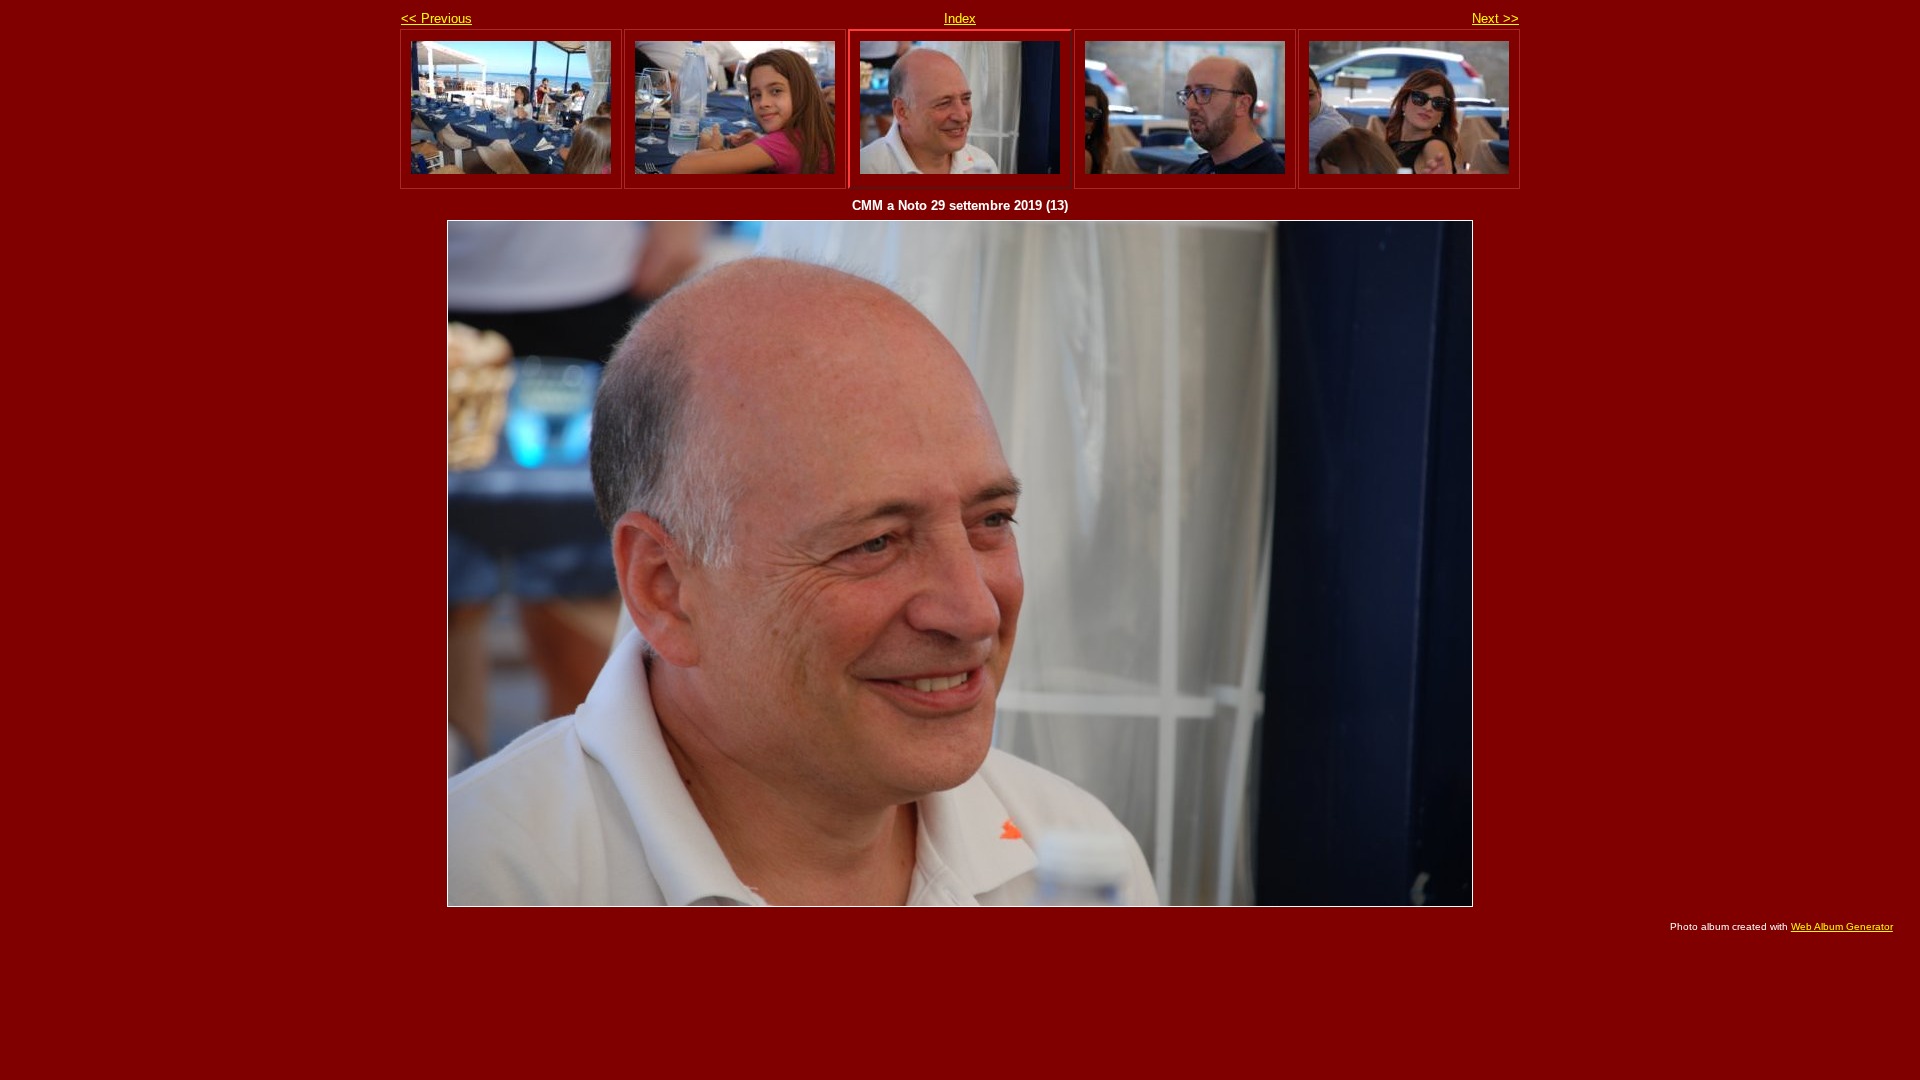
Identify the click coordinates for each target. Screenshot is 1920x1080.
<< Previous (436, 18)
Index (960, 18)
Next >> (1495, 18)
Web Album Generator (1842, 926)
